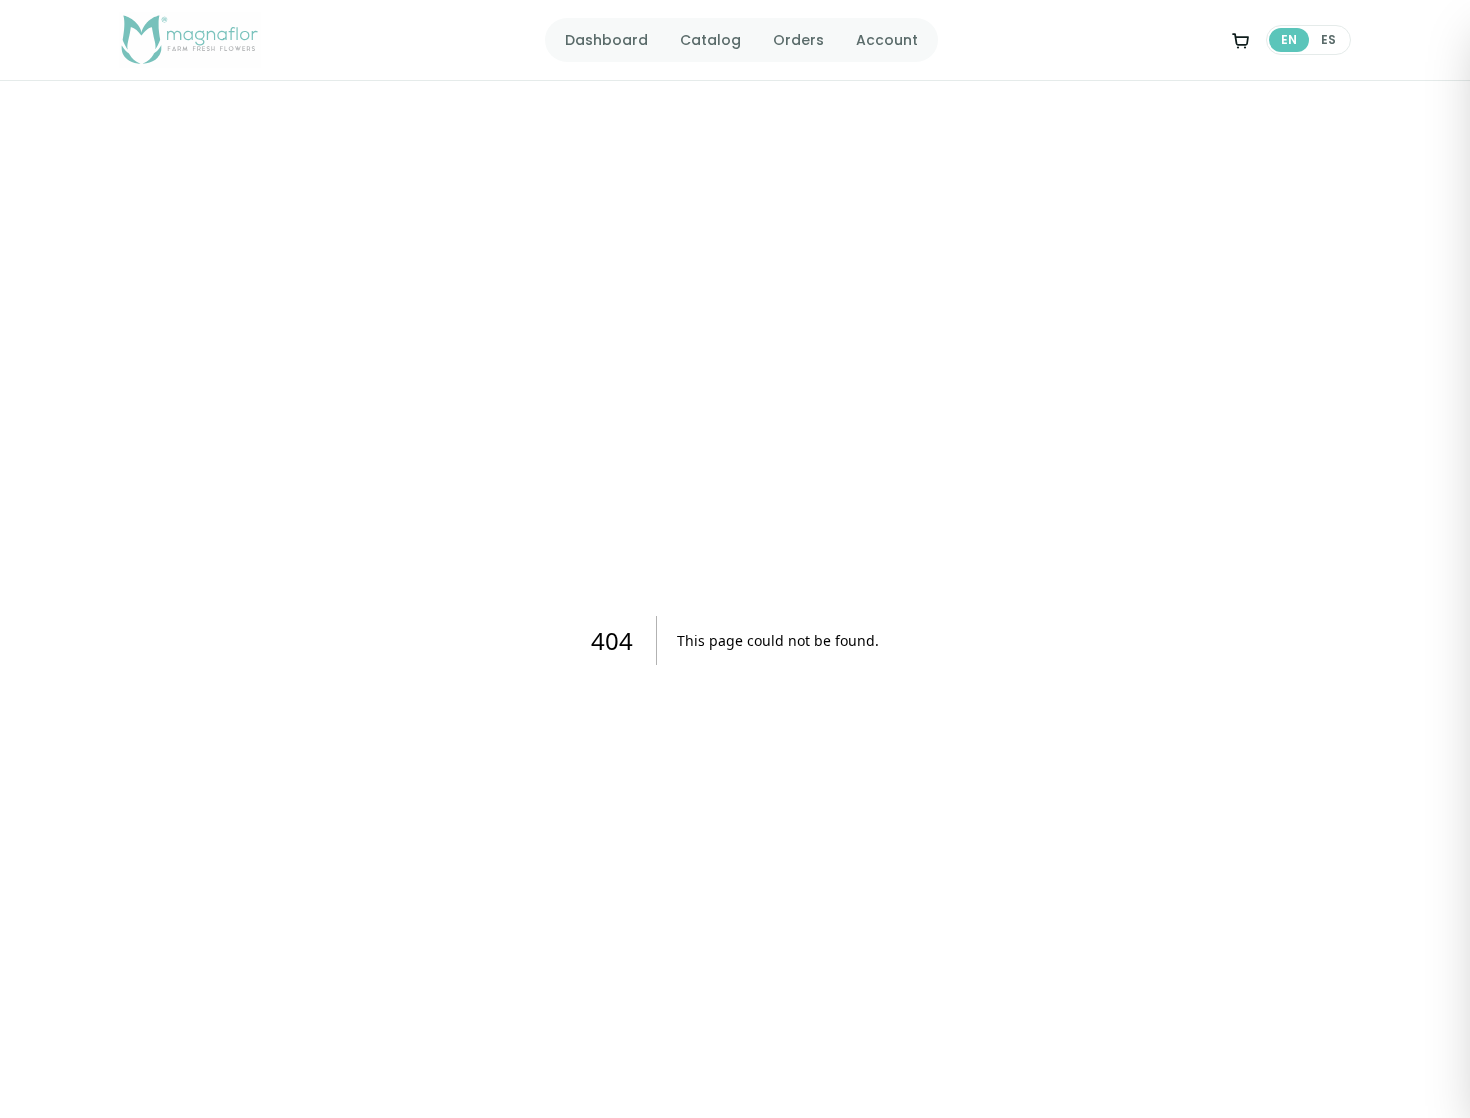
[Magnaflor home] (190, 40)
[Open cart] (1240, 40)
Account (887, 40)
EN (1289, 39)
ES (1328, 39)
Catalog (710, 40)
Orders (798, 40)
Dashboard (606, 40)
